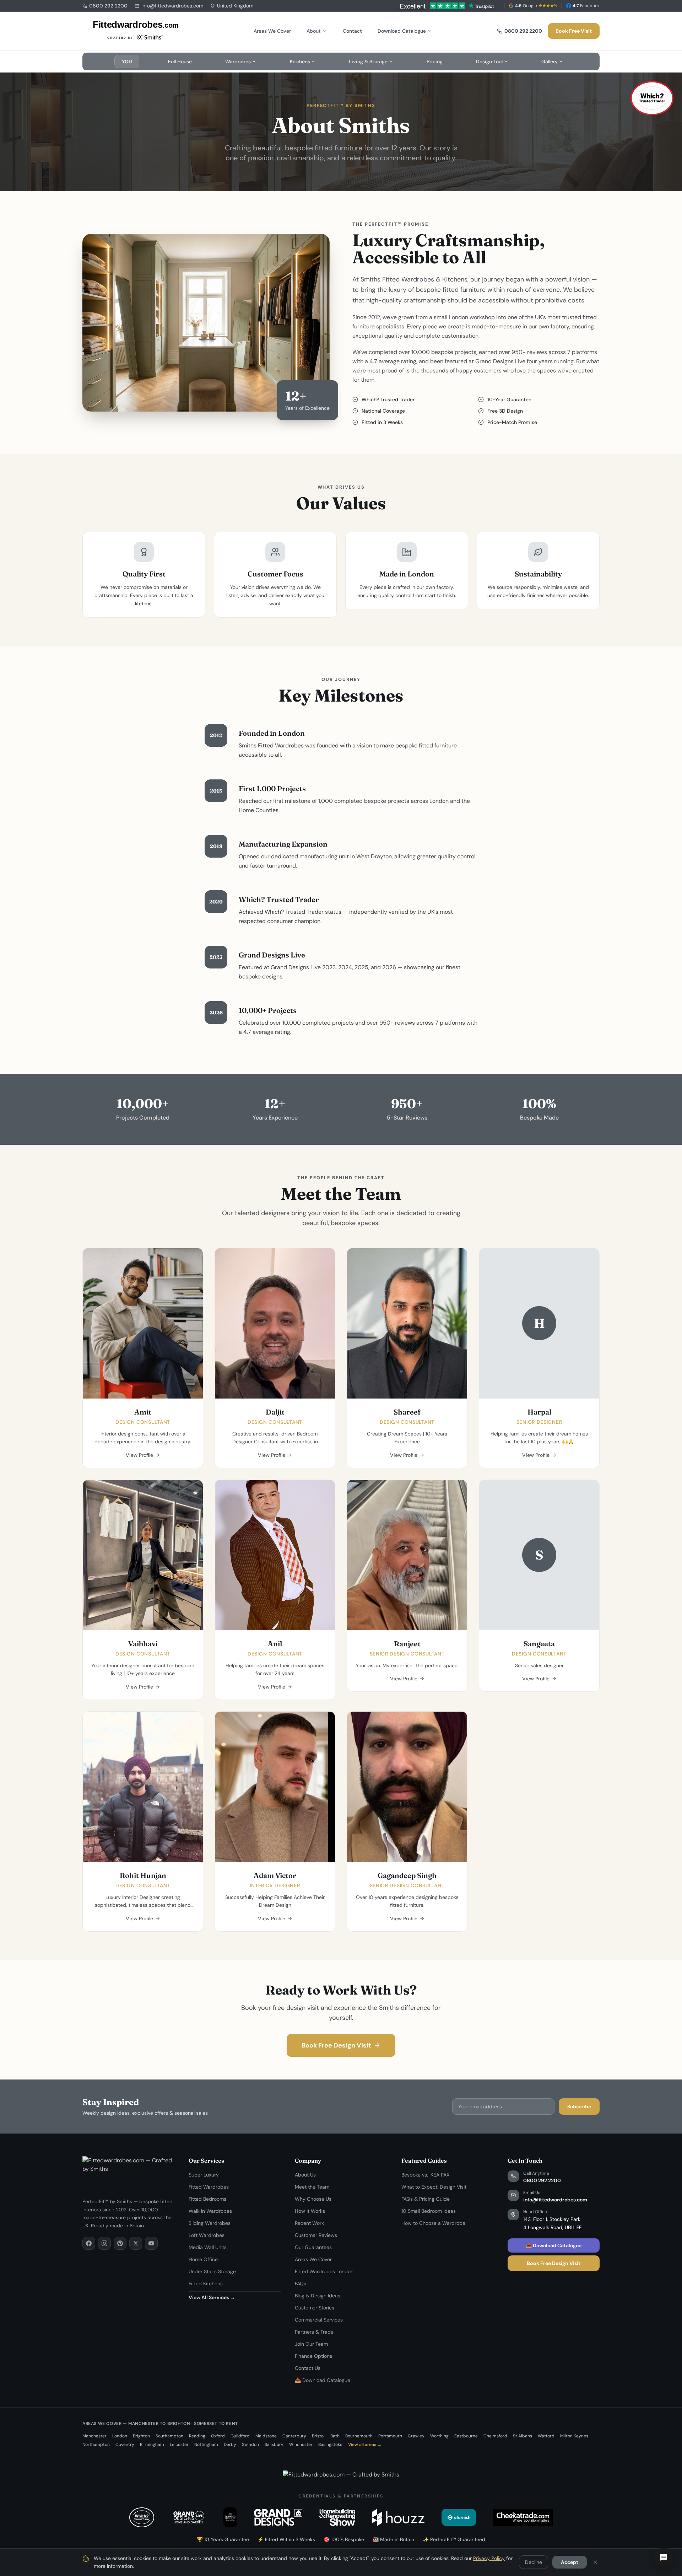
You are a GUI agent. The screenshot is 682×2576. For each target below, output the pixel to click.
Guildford (240, 2436)
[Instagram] (104, 2243)
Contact (352, 31)
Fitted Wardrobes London (324, 2271)
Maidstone (266, 2436)
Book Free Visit (574, 31)
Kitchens (300, 61)
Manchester (94, 2436)
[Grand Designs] (278, 2517)
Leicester (179, 2444)
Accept (570, 2562)
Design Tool (489, 61)
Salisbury (274, 2444)
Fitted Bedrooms (207, 2199)
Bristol (318, 2436)
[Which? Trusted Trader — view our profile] (652, 98)
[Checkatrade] (523, 2517)
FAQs (301, 2283)
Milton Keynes (574, 2436)
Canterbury (294, 2436)
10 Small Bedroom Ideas (429, 2211)
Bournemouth (359, 2436)
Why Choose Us (313, 2199)
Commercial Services (319, 2320)
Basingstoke (330, 2444)
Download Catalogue (402, 31)
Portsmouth (390, 2436)
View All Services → (212, 2297)
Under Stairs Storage (212, 2271)
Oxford (218, 2436)
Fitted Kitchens (206, 2283)
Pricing (435, 61)
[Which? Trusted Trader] (142, 2517)
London (120, 2436)
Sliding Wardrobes (210, 2223)
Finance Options (313, 2356)
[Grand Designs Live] (189, 2517)
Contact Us (308, 2368)
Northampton (96, 2444)
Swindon (250, 2444)
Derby (230, 2444)
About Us (305, 2175)
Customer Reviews (316, 2235)
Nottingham (206, 2444)
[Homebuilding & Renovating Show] (337, 2517)
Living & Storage (368, 61)
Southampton (169, 2436)
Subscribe (579, 2107)
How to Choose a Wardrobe (433, 2223)
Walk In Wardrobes (210, 2211)
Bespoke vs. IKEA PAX (425, 2175)
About (314, 31)
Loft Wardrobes (207, 2235)
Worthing (439, 2436)
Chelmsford (495, 2436)
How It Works (310, 2211)
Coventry (125, 2444)
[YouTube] (151, 2243)
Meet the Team (312, 2187)
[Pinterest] (120, 2243)
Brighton (141, 2436)
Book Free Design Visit (336, 2045)
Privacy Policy (489, 2558)
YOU (127, 61)
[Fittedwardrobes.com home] (136, 31)
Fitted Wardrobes (209, 2187)
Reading (197, 2436)
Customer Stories (315, 2308)
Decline (534, 2562)
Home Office (203, 2259)
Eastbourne (466, 2436)
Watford (546, 2436)
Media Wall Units (208, 2247)
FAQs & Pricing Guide (426, 2199)
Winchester (301, 2444)
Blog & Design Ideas (318, 2296)
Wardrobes (238, 61)
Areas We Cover (272, 31)
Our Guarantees (313, 2247)
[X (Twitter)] (136, 2243)
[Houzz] (398, 2517)
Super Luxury (204, 2175)
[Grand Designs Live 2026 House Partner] (230, 2517)
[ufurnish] (459, 2517)
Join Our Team (311, 2344)
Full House (180, 61)
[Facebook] (89, 2243)
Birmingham (152, 2444)
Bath (335, 2436)
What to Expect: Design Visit (434, 2187)
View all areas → (365, 2444)
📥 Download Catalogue (323, 2380)
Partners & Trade (314, 2332)
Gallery (550, 61)
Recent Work (309, 2223)
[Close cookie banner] (595, 2562)
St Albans (523, 2436)
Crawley (416, 2436)
